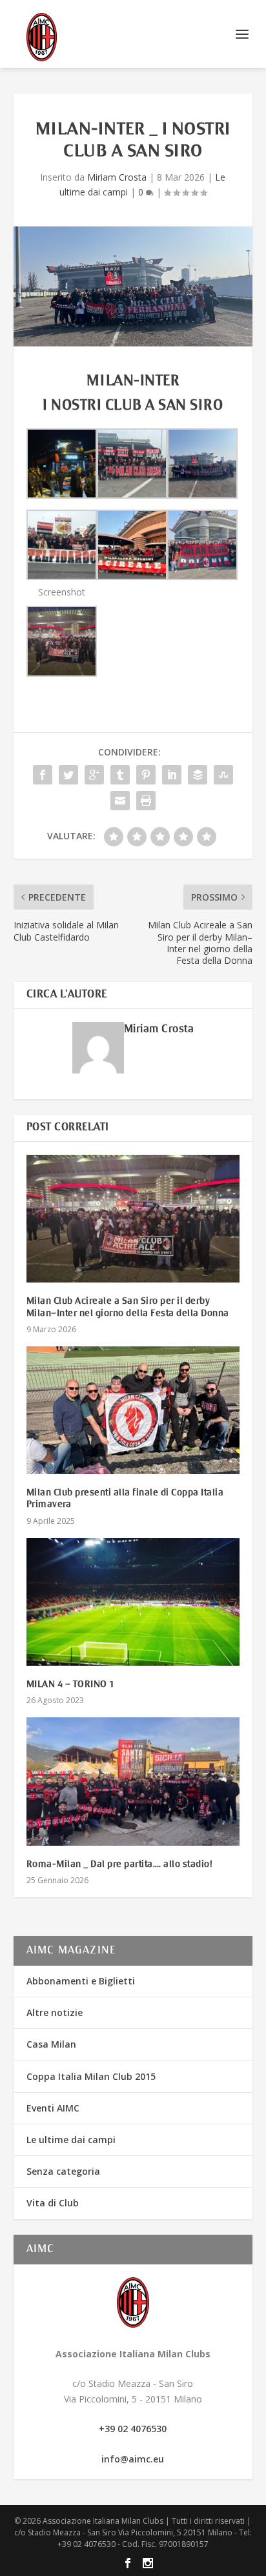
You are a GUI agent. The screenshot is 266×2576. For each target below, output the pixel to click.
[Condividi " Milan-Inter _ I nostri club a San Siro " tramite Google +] (94, 775)
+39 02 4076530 (133, 2429)
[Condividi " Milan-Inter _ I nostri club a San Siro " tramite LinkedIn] (172, 775)
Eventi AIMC (53, 2108)
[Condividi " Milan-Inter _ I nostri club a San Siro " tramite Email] (120, 801)
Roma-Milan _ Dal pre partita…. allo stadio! (120, 1864)
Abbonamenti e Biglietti (81, 1981)
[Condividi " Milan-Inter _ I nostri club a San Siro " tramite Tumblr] (120, 775)
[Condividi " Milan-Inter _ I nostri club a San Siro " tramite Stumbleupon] (223, 775)
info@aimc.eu (133, 2459)
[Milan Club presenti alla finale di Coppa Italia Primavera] (133, 1410)
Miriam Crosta (117, 177)
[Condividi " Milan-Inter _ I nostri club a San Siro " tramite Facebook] (43, 775)
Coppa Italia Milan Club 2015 (91, 2076)
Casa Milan (51, 2044)
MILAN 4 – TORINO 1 (71, 1684)
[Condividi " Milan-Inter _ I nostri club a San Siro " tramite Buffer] (198, 775)
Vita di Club (53, 2203)
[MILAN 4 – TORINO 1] (133, 1602)
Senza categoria (63, 2171)
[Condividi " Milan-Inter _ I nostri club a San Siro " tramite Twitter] (68, 775)
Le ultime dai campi (71, 2140)
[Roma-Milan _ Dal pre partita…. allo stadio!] (133, 1781)
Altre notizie (55, 2012)
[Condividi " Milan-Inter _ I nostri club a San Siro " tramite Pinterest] (146, 775)
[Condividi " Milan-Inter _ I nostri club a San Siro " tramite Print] (146, 801)
